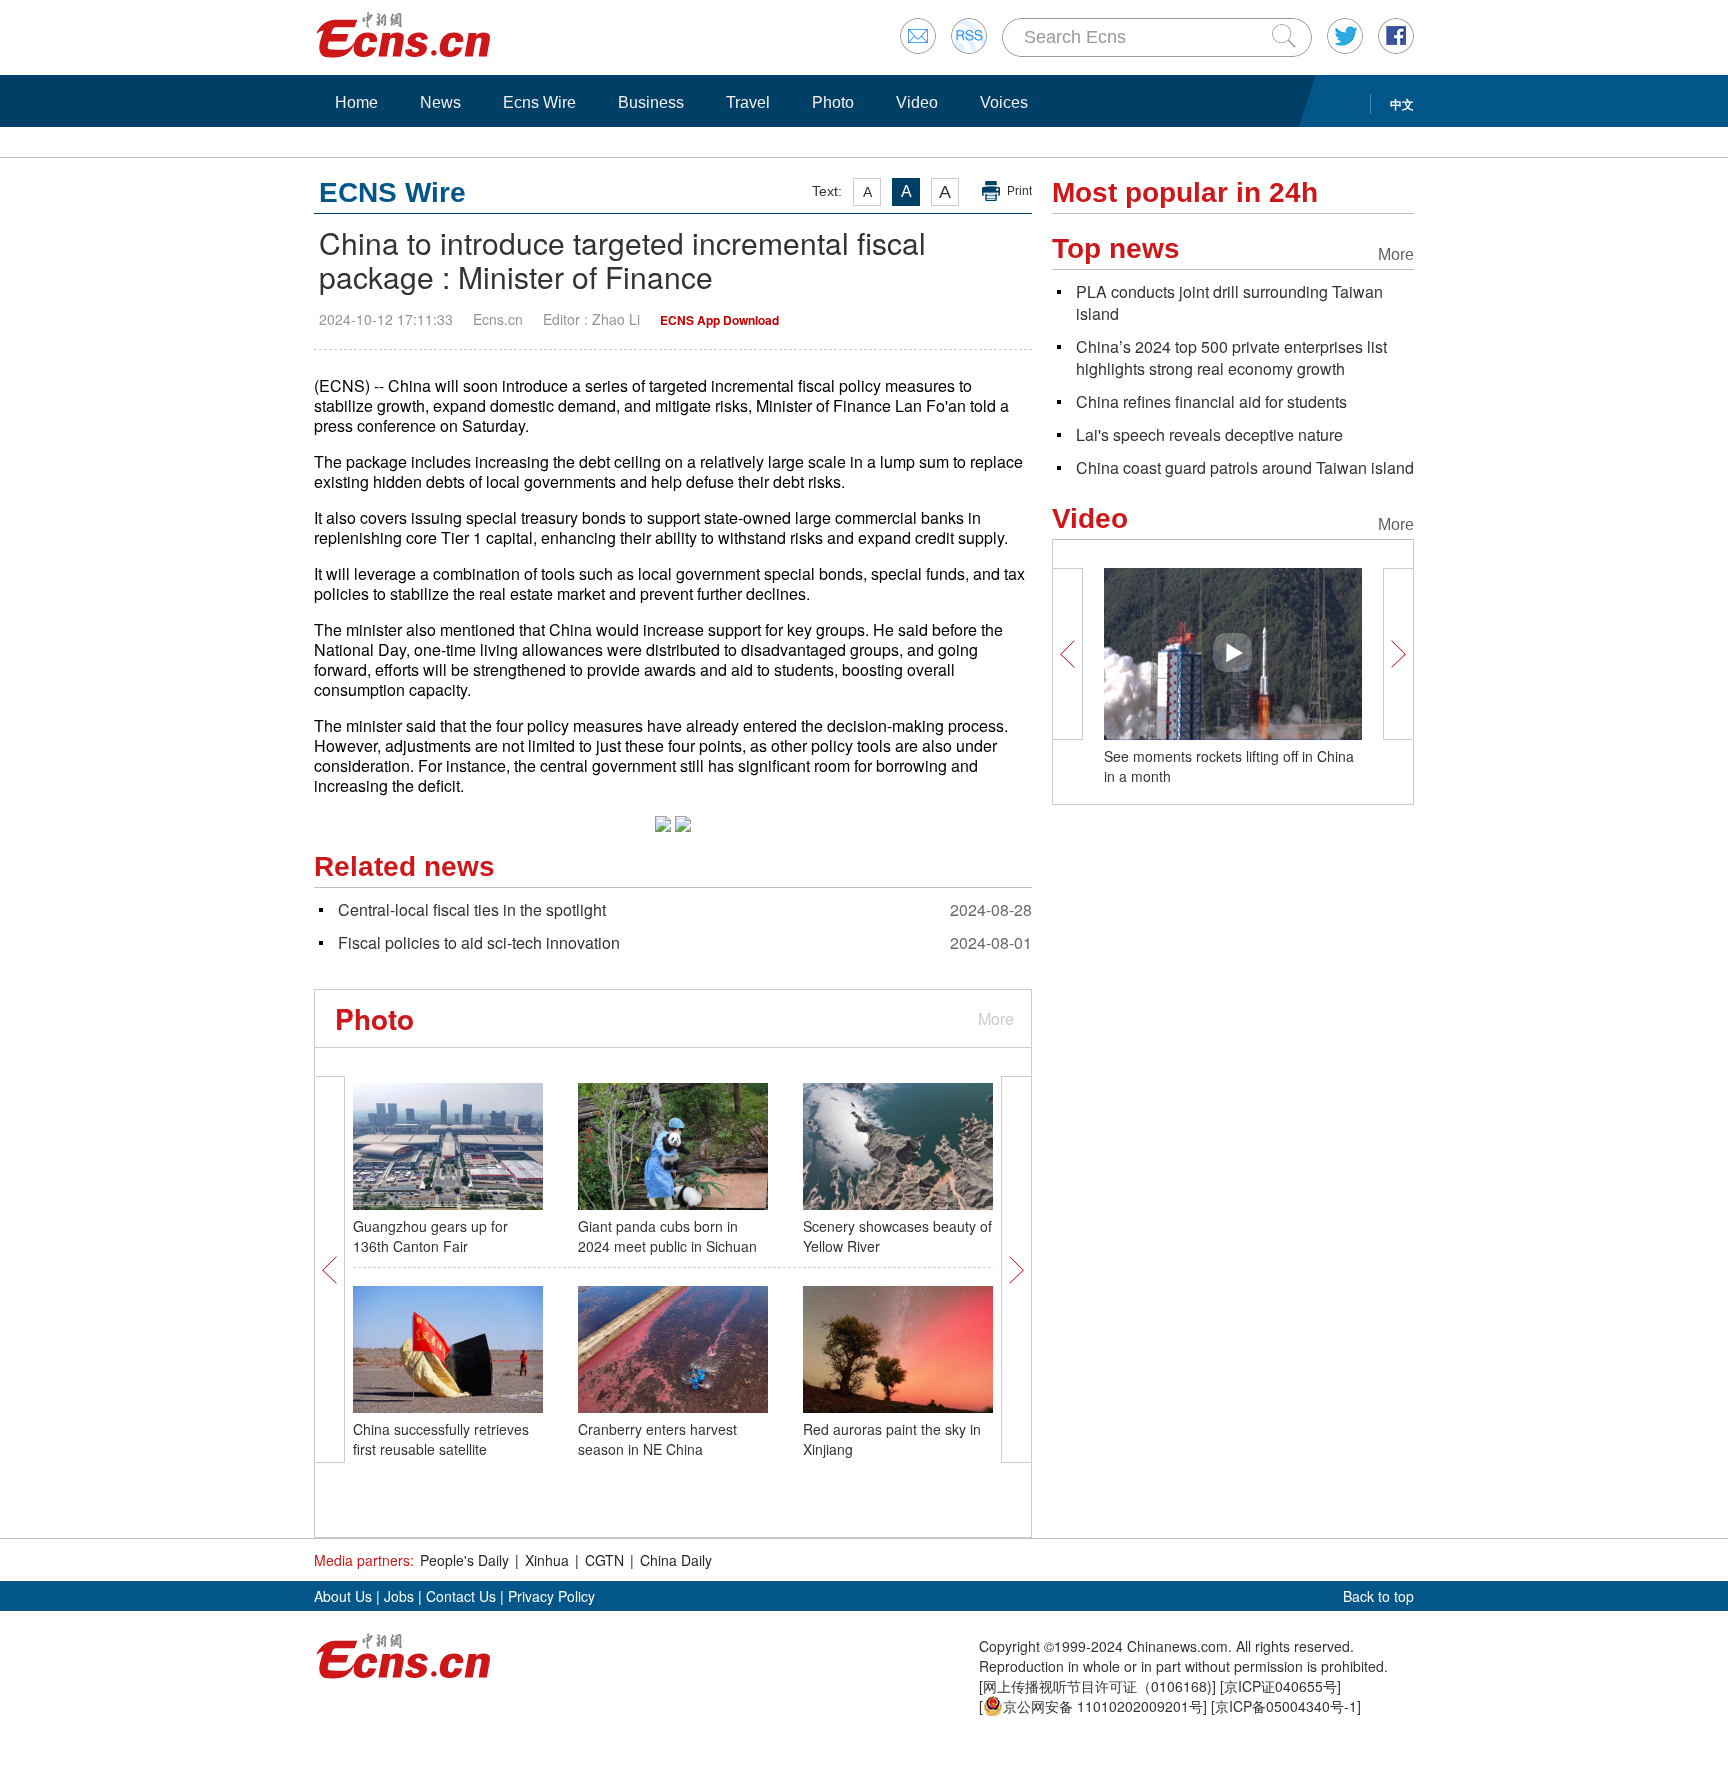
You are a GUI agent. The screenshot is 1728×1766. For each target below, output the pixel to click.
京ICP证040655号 (1280, 1686)
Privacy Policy (551, 1596)
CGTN (604, 1560)
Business (651, 102)
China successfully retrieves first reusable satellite (441, 1439)
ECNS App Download (719, 320)
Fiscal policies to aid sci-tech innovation (479, 942)
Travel (748, 102)
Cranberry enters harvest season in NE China (657, 1439)
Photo (833, 102)
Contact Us (461, 1596)
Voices (1004, 102)
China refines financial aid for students (1211, 401)
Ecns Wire (539, 102)
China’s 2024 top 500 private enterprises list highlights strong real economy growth (1231, 357)
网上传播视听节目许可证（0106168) (1097, 1686)
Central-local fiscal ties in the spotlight (472, 909)
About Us (343, 1596)
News (440, 102)
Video (917, 102)
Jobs (399, 1596)
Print (1019, 191)
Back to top (1378, 1596)
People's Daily (464, 1560)
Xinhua (547, 1560)
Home (356, 102)
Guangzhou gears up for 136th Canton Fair (430, 1236)
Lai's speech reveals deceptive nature (1209, 434)
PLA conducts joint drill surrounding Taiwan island (1229, 302)
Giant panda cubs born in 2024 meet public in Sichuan (667, 1236)
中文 (1402, 104)
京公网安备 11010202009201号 (1103, 1706)
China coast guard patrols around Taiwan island (1245, 467)
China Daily (676, 1560)
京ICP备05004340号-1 (1286, 1706)
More (996, 1018)
